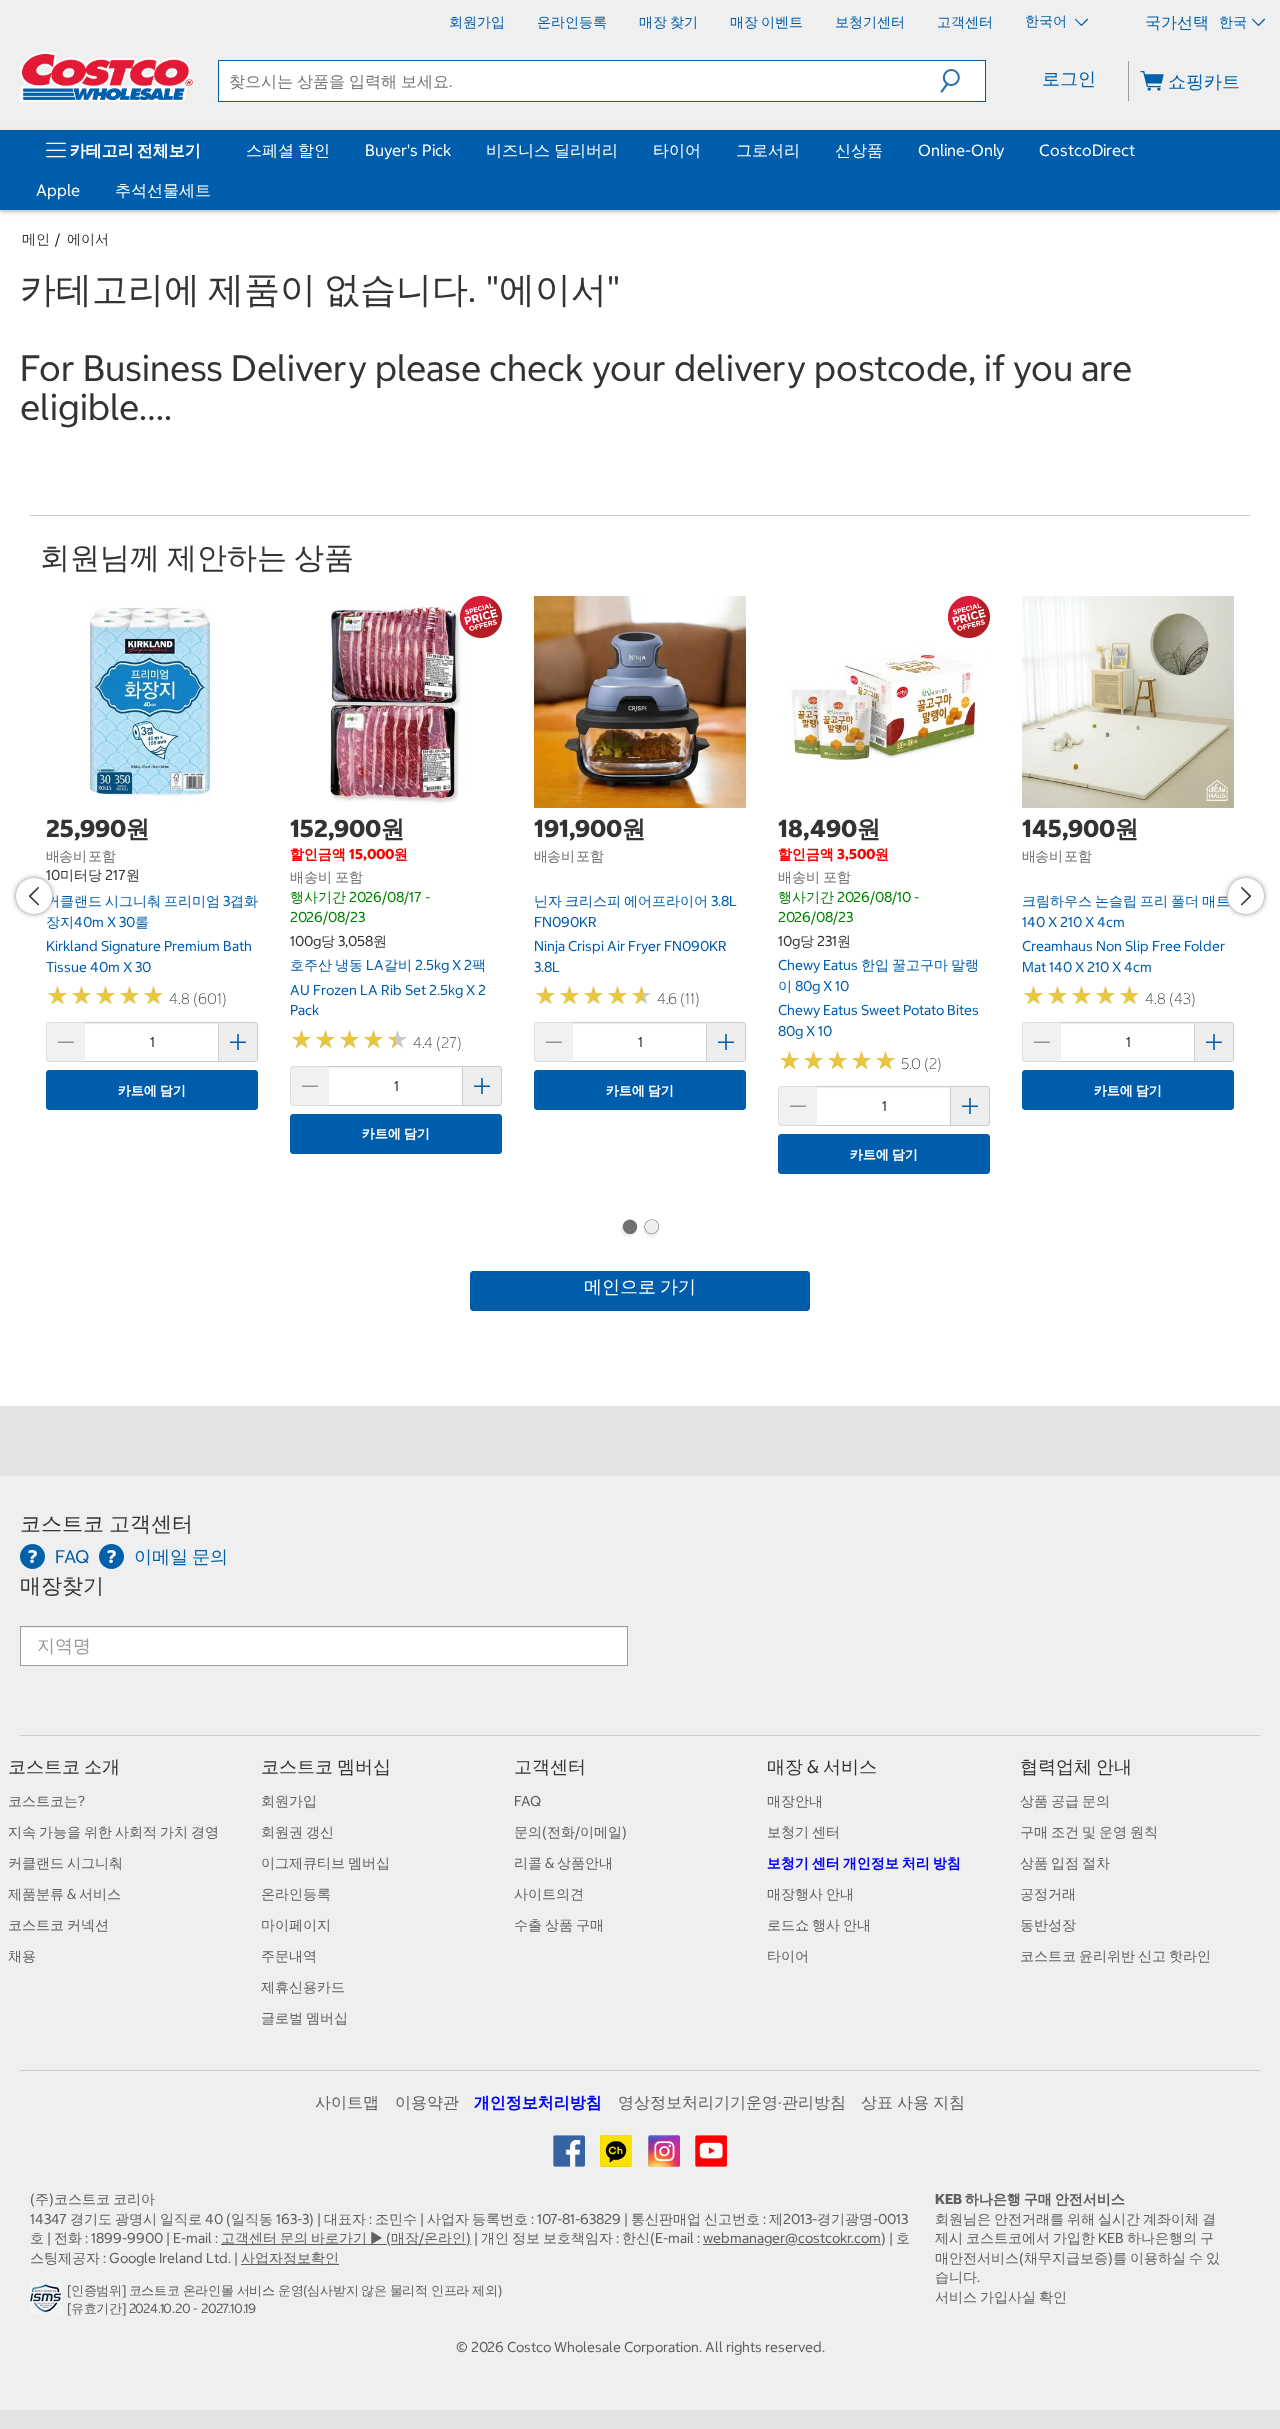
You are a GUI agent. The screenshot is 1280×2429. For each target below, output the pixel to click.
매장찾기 (62, 1585)
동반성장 (1048, 1925)
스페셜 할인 (288, 150)
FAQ (527, 1801)
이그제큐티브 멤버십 (325, 1863)
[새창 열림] (48, 2303)
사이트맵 (347, 2102)
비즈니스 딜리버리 (552, 150)
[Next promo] (1246, 896)
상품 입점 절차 (1065, 1863)
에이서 (88, 239)
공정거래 (1048, 1894)
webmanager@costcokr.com (792, 2238)
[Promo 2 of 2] (651, 1229)
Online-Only (961, 150)
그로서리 (768, 150)
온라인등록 (296, 1894)
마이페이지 (296, 1925)
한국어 (1047, 21)
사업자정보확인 (290, 2258)
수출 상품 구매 (559, 1925)
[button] (962, 81)
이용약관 (427, 2102)
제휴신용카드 (303, 1987)
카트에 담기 (152, 1090)
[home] (107, 77)
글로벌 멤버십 (304, 2018)
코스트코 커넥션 (58, 1925)
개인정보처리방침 (538, 2102)
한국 (1233, 22)
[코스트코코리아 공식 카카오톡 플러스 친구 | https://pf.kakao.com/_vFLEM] (617, 2158)
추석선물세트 (163, 190)
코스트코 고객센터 (106, 1523)
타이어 (677, 150)
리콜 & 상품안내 (563, 1863)
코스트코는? (46, 1801)
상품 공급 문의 (1065, 1801)
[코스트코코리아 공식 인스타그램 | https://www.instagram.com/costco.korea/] (665, 2158)
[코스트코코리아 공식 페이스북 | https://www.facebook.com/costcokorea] (570, 2158)
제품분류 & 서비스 (64, 1894)
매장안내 (795, 1801)
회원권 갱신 (297, 1832)
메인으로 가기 (640, 1286)
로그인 (1069, 78)
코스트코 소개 (64, 1766)
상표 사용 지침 (913, 2102)
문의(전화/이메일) (570, 1832)
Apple (58, 190)
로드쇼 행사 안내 (819, 1925)
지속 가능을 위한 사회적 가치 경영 (113, 1832)
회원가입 (289, 1801)
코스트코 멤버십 (326, 1766)
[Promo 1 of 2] (629, 1229)
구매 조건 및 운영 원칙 (1089, 1832)
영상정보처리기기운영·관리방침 (732, 2102)
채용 (22, 1956)
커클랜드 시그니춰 (65, 1863)
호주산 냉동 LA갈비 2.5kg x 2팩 (388, 965)
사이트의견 (549, 1894)
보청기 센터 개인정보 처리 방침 (864, 1863)
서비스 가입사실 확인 (1001, 2297)
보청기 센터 (803, 1832)
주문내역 (289, 1956)
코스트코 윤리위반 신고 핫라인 (1115, 1956)
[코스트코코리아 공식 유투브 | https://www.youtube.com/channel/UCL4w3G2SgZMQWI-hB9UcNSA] (711, 2158)
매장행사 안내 (810, 1894)
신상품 (859, 150)
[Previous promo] (34, 896)
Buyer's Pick (408, 150)
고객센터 (550, 1766)
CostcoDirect (1087, 150)
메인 (36, 239)
